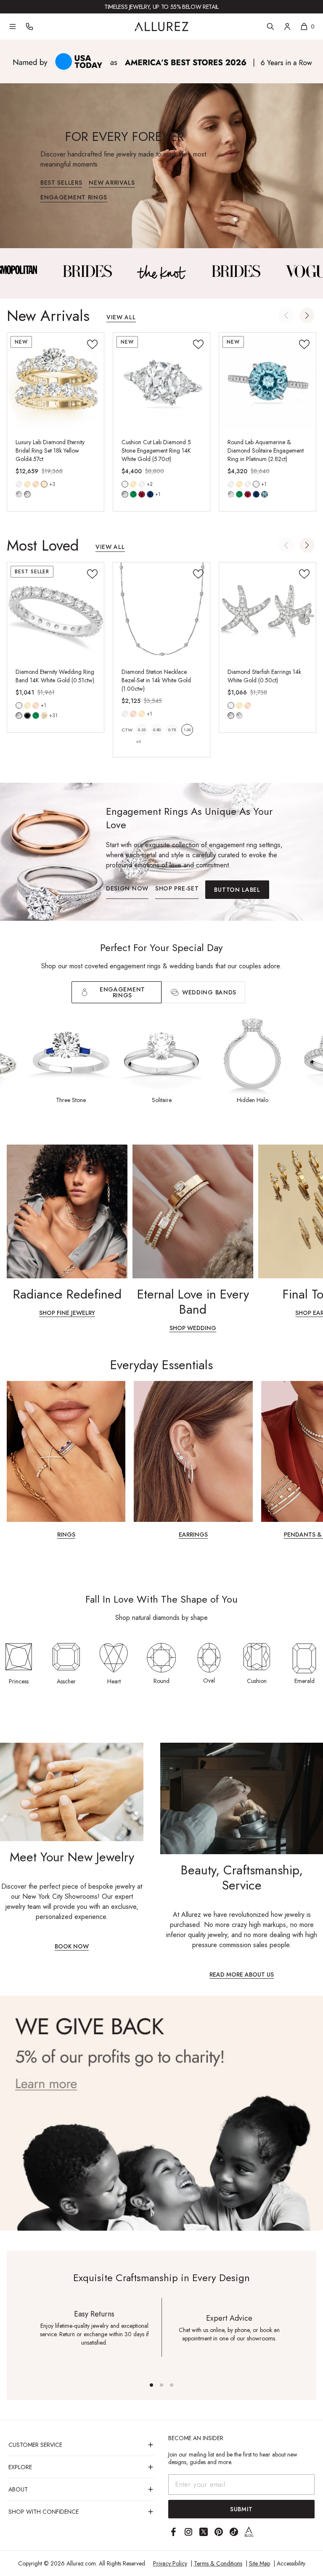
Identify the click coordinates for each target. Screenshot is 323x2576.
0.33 (142, 730)
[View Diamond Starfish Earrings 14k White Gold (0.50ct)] (267, 611)
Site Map (259, 2563)
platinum (256, 484)
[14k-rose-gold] (36, 484)
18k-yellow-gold (44, 484)
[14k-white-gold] (19, 484)
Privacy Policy (170, 2563)
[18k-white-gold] (142, 484)
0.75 (172, 730)
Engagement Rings (74, 198)
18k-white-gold (142, 484)
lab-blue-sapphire (150, 494)
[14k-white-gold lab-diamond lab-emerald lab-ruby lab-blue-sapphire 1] (125, 484)
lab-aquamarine (265, 494)
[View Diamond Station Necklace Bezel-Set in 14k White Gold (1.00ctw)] (161, 611)
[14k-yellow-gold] (27, 484)
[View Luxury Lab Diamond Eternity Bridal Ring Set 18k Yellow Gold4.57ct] (56, 381)
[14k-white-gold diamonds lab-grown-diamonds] (231, 705)
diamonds (19, 716)
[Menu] (13, 27)
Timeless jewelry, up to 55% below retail (161, 7)
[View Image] (87, 271)
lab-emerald (133, 494)
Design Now (127, 888)
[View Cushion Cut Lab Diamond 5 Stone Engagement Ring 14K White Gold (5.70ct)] (161, 381)
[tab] (203, 992)
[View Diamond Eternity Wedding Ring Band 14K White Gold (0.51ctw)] (56, 611)
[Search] (270, 27)
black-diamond (27, 716)
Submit (241, 2509)
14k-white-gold (19, 484)
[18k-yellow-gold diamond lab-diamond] (44, 484)
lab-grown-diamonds (239, 716)
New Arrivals (112, 183)
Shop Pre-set (177, 888)
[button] (307, 315)
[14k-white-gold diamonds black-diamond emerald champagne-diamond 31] (19, 705)
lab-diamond (27, 494)
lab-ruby (142, 494)
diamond (19, 494)
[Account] (287, 27)
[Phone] (29, 27)
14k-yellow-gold (27, 484)
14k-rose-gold (36, 484)
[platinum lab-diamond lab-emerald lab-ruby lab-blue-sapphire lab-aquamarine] (256, 484)
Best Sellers (61, 183)
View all (121, 318)
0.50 (157, 730)
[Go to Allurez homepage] (161, 27)
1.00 (187, 730)
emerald (36, 716)
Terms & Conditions (218, 2563)
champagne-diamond (44, 716)
